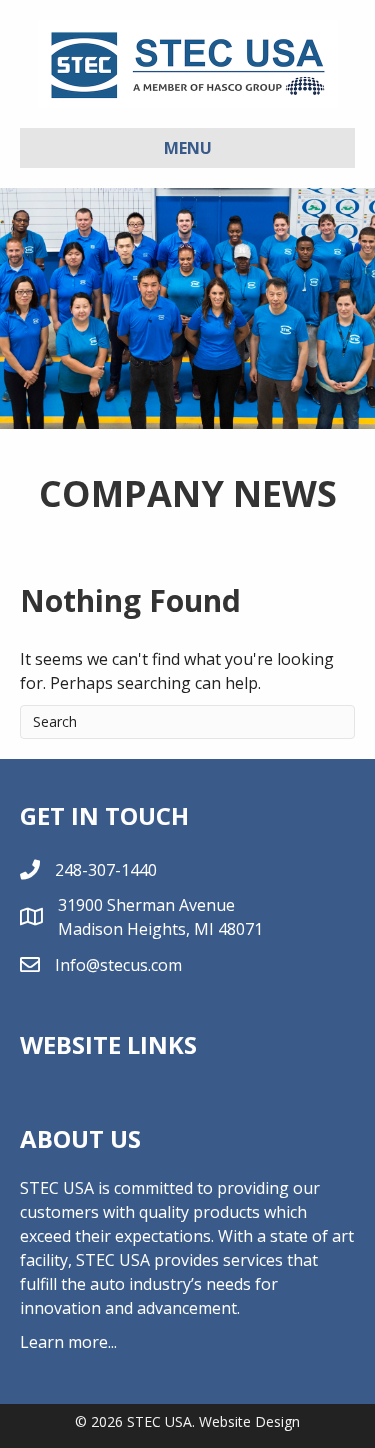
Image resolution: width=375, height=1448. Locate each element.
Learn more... (68, 1342)
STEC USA (159, 1421)
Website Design (249, 1421)
